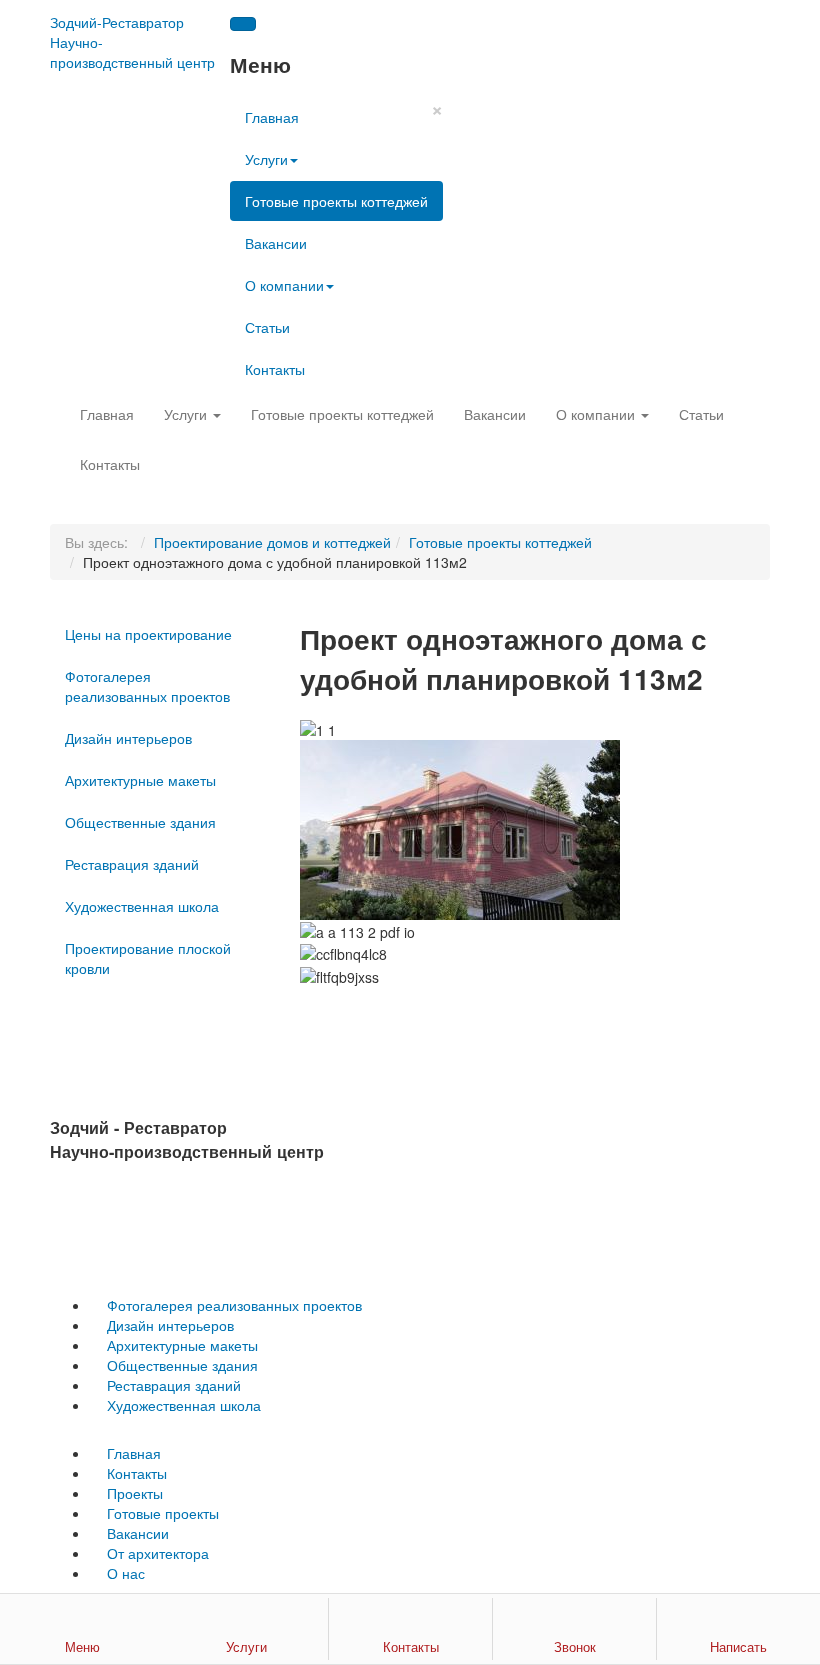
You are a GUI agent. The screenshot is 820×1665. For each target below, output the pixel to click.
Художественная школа (142, 906)
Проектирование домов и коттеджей (272, 542)
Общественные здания (140, 822)
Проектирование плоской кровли (148, 958)
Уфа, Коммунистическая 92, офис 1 (168, 1189)
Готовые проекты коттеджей (336, 201)
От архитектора (158, 1553)
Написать (738, 1646)
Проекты (135, 1493)
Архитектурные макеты (140, 780)
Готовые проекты (163, 1513)
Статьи (267, 327)
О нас (126, 1573)
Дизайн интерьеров (128, 738)
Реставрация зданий (132, 864)
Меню (82, 1646)
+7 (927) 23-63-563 (240, 1257)
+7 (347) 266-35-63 (112, 1257)
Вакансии (276, 243)
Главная (272, 117)
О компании (284, 285)
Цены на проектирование (148, 634)
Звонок (575, 1646)
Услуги (266, 159)
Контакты (275, 369)
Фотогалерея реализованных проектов (147, 686)
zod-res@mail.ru (145, 1223)
